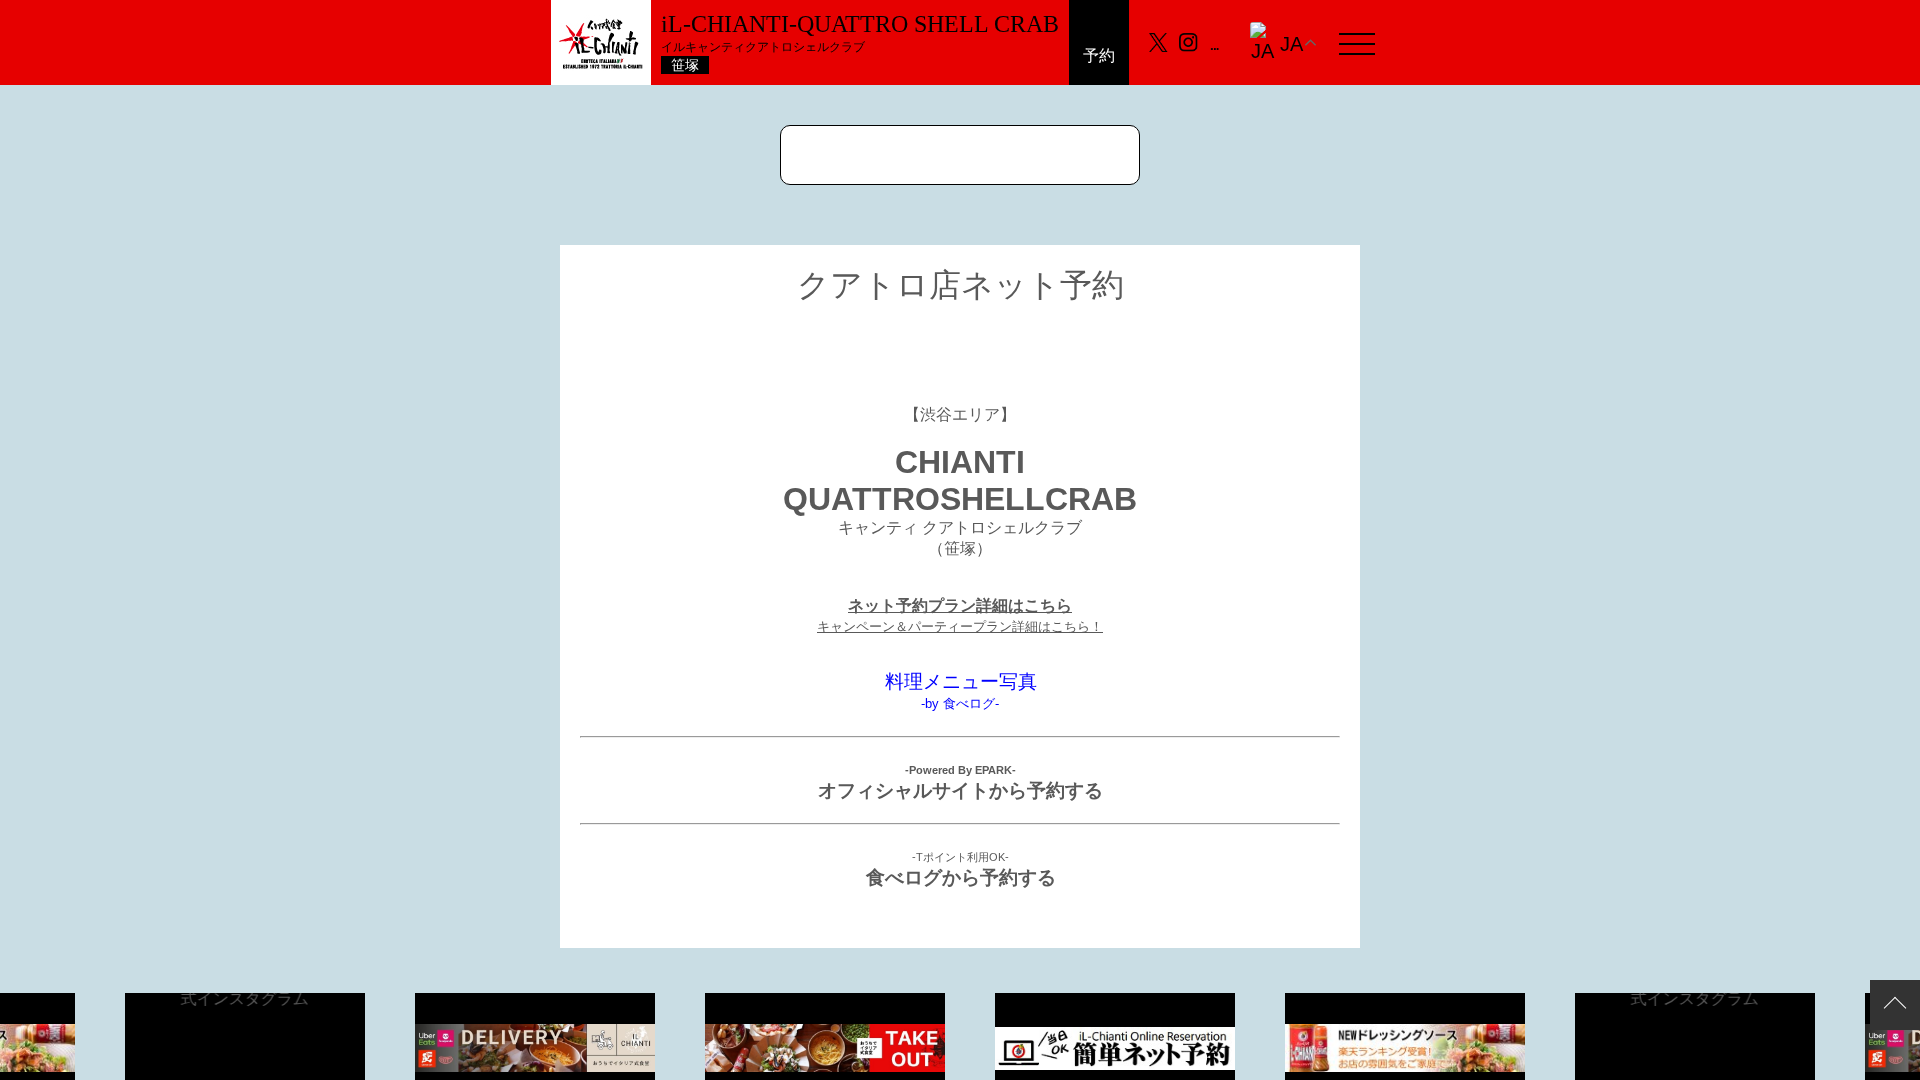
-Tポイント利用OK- (960, 857)
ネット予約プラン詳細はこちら (960, 605)
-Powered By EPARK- (960, 770)
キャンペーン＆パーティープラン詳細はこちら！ (960, 626)
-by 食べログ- (960, 703)
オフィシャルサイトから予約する (960, 790)
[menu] (1357, 43)
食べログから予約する (961, 877)
